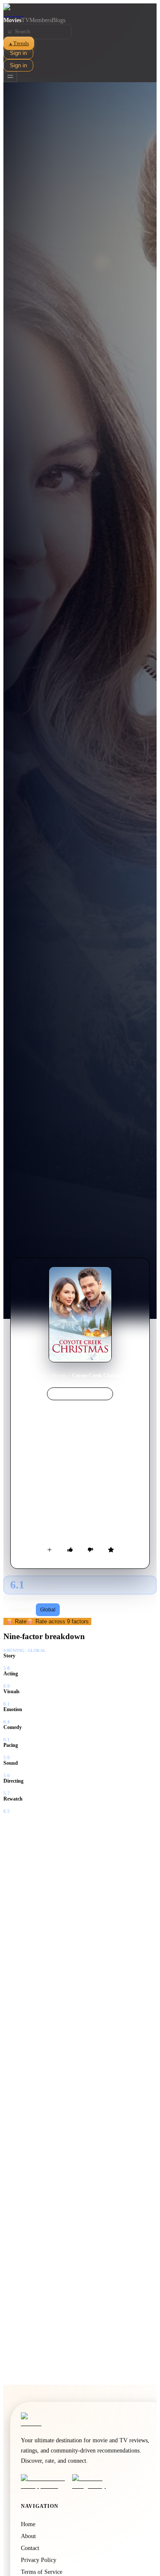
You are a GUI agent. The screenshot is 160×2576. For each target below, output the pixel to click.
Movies (12, 20)
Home (40, 1376)
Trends (19, 43)
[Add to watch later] (49, 1550)
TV (25, 20)
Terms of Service (42, 2572)
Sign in (18, 53)
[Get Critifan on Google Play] (95, 2482)
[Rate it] (111, 1550)
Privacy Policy (39, 2560)
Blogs (58, 20)
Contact (30, 2548)
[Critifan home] (80, 10)
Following (20, 1610)
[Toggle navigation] (10, 77)
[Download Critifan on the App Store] (44, 2482)
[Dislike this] (90, 1550)
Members (41, 20)
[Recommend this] (70, 1550)
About (28, 2536)
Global (48, 1610)
